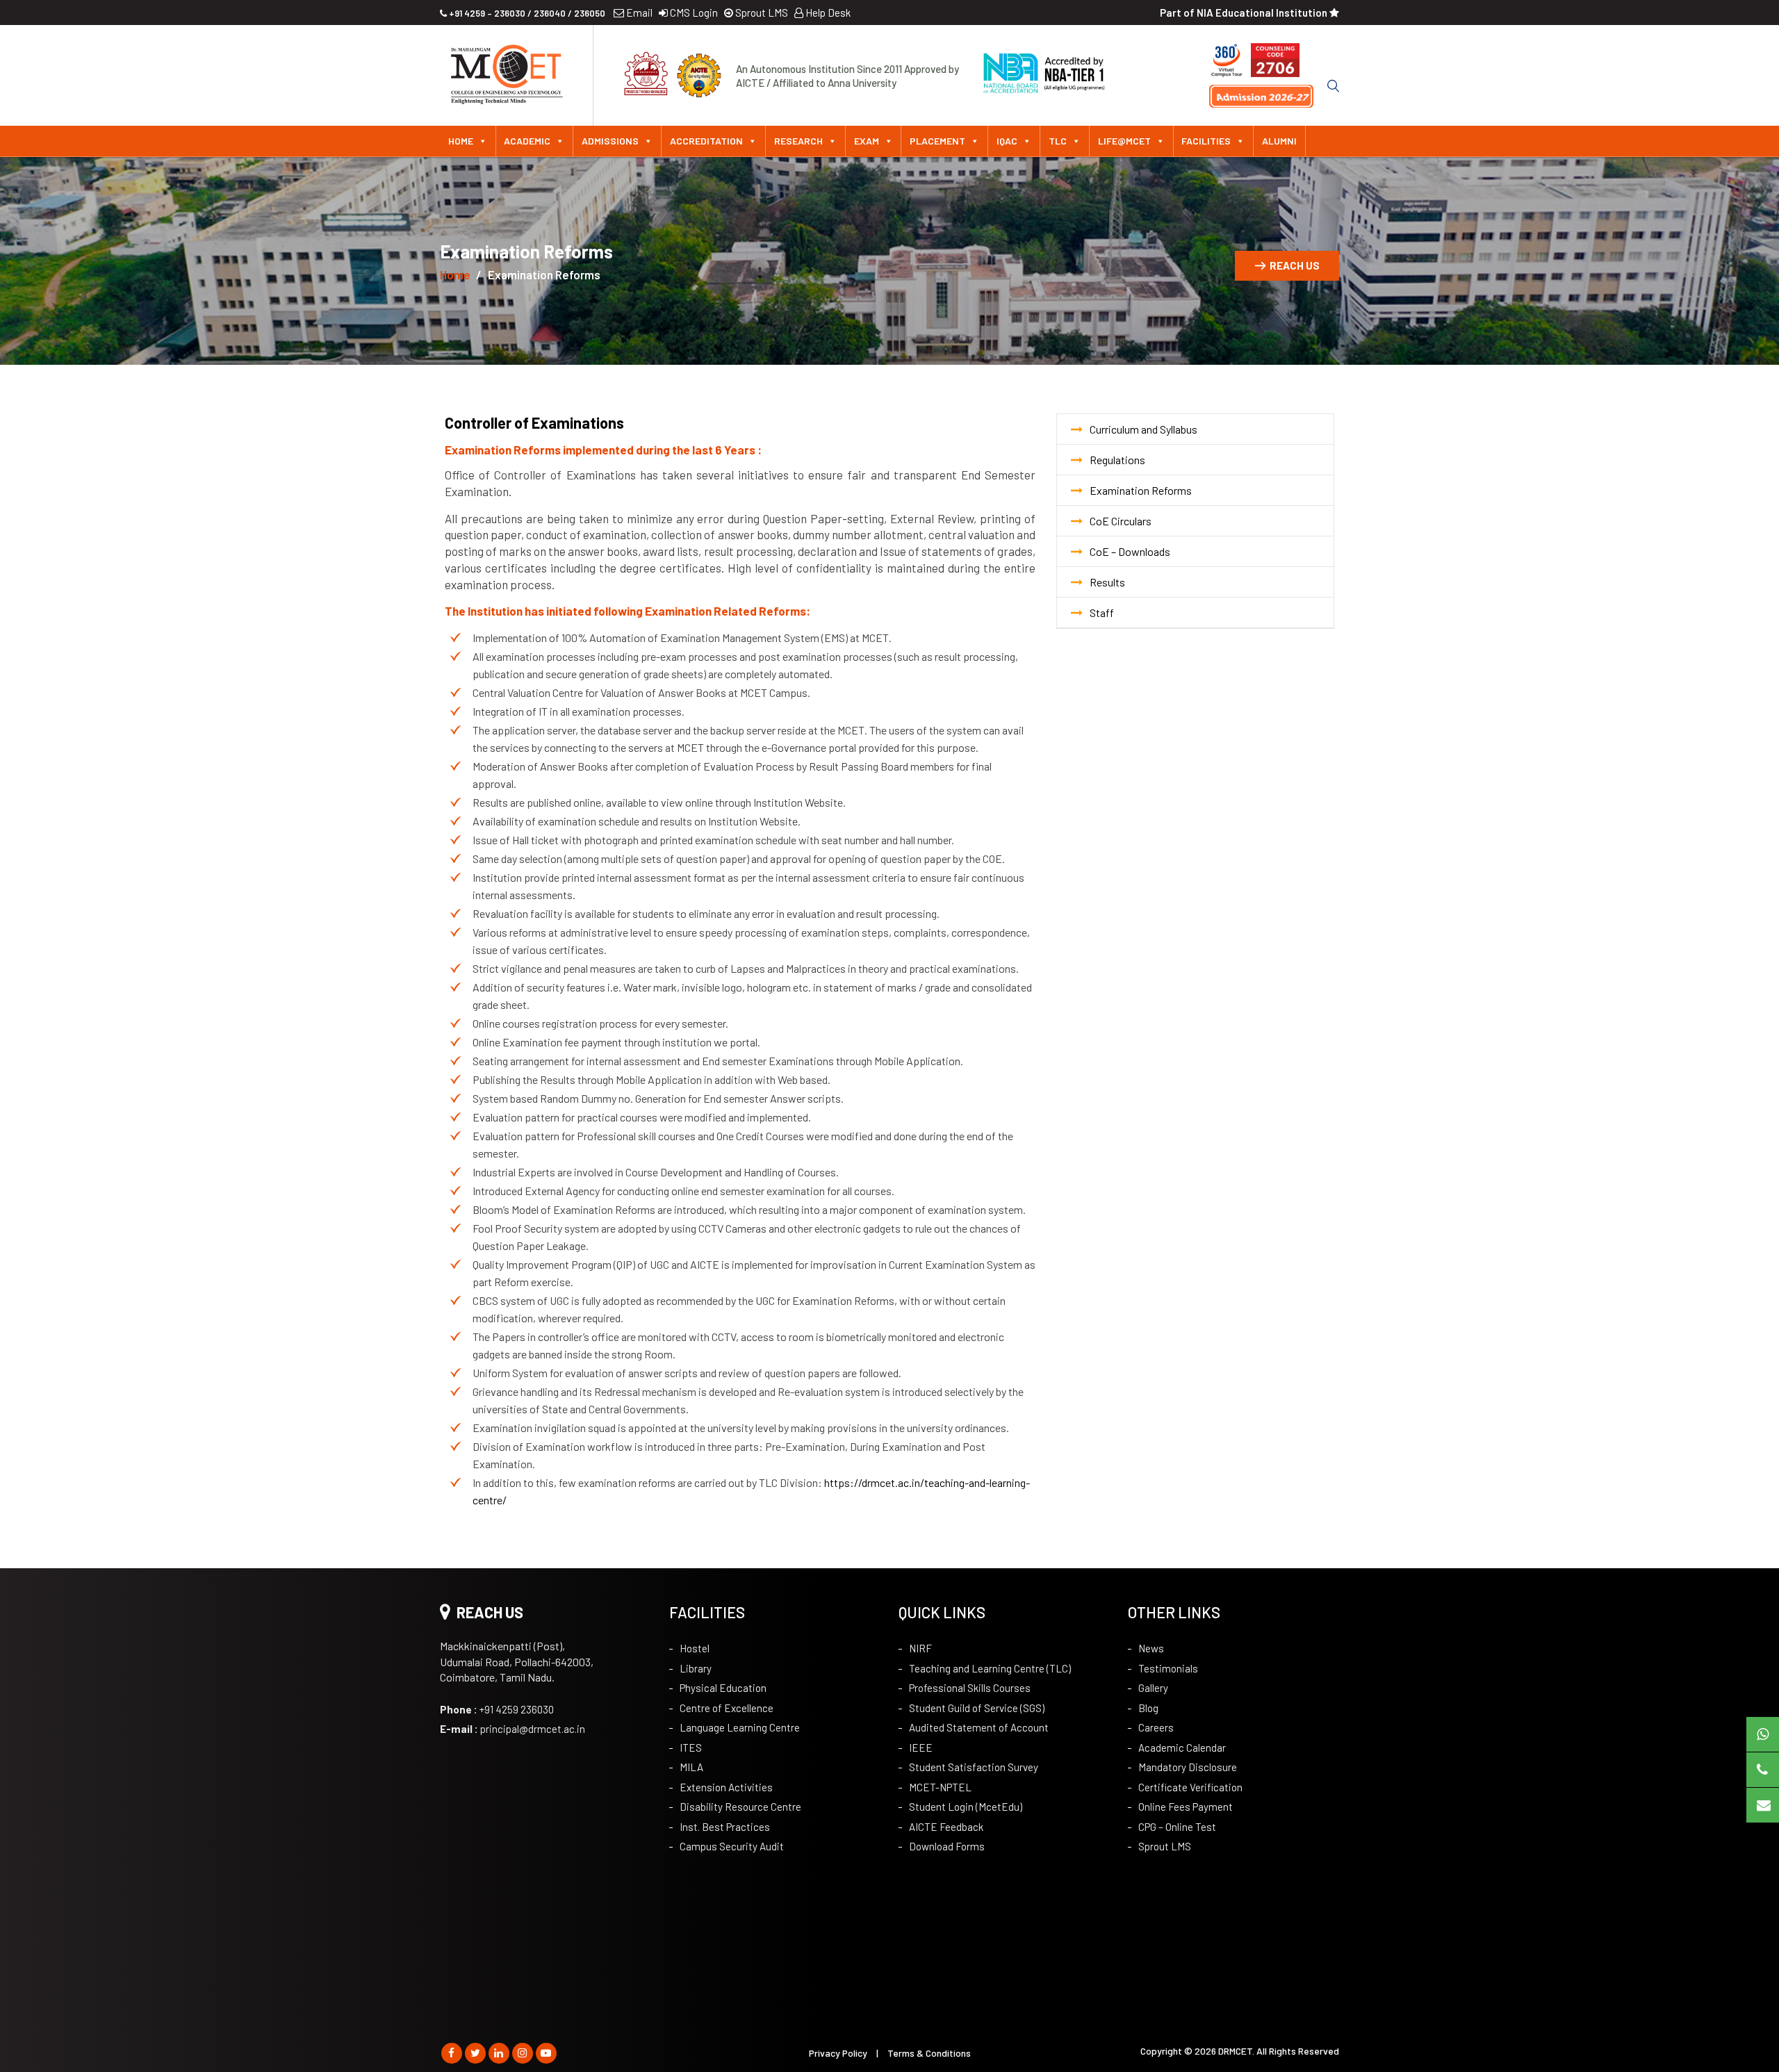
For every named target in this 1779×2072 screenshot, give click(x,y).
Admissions (610, 141)
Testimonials (1168, 1668)
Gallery (1153, 1688)
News (1151, 1648)
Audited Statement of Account (979, 1727)
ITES (691, 1748)
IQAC (1007, 141)
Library (696, 1668)
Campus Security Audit (732, 1846)
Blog (1148, 1708)
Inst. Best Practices (725, 1827)
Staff (1102, 612)
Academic (527, 141)
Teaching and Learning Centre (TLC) (990, 1668)
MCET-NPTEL (940, 1787)
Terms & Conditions (929, 2053)
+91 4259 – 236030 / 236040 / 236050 (526, 13)
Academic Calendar (1182, 1748)
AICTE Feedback (946, 1827)
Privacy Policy (838, 2053)
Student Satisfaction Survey (974, 1767)
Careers (1156, 1727)
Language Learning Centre (740, 1727)
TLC (1058, 141)
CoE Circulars (1121, 521)
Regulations (1117, 460)
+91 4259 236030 (497, 1709)
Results (1107, 582)
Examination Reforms (1141, 490)
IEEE (921, 1748)
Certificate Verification (1190, 1787)
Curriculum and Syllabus (1143, 429)
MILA (691, 1767)
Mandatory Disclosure (1188, 1767)
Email (638, 13)
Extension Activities (726, 1787)
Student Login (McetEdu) (966, 1807)
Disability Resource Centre (740, 1807)
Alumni (1279, 141)
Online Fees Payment (1186, 1807)
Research (798, 141)
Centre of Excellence (727, 1708)
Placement (937, 141)
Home (461, 141)
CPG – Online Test (1177, 1827)
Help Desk (827, 13)
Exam (867, 141)
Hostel (695, 1648)
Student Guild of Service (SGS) (977, 1708)
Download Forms (947, 1846)
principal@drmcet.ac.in (513, 1729)
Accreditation (706, 141)
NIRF (920, 1648)
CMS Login (693, 13)
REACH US (1295, 265)
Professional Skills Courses (970, 1688)
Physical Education (723, 1688)
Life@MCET (1124, 141)
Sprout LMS (761, 13)
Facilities (1206, 141)
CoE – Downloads (1130, 551)
